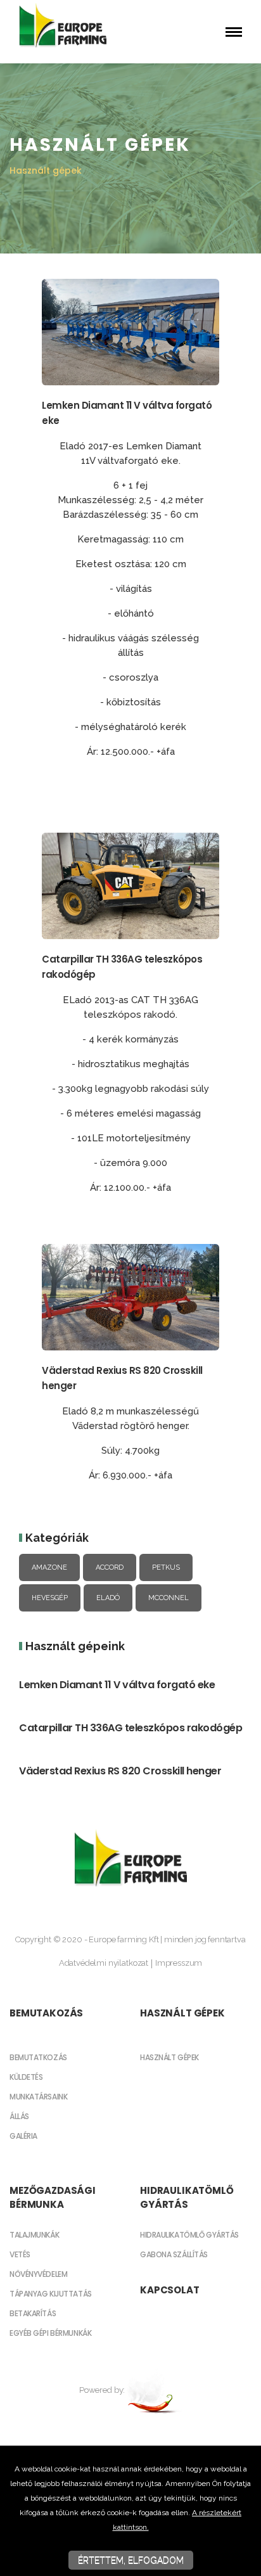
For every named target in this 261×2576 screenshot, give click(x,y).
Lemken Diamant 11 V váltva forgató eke (117, 1685)
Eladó (108, 1598)
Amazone (49, 1567)
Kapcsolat (170, 2290)
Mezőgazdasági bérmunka (53, 2197)
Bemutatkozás (38, 2057)
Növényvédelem (38, 2274)
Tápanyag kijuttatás (51, 2294)
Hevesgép (50, 1598)
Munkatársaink (38, 2097)
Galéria (23, 2136)
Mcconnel (169, 1598)
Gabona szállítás (174, 2254)
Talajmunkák (34, 2235)
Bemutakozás (46, 2013)
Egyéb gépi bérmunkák (50, 2333)
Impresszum (179, 1963)
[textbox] (130, 612)
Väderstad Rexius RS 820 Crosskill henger (120, 1771)
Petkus (166, 1567)
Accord (110, 1567)
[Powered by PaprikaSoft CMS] (154, 2390)
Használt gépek (182, 2013)
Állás (19, 2116)
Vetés (20, 2254)
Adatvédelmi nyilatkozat (104, 1963)
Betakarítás (33, 2313)
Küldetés (26, 2077)
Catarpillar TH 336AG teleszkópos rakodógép (130, 1728)
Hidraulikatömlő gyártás (187, 2197)
